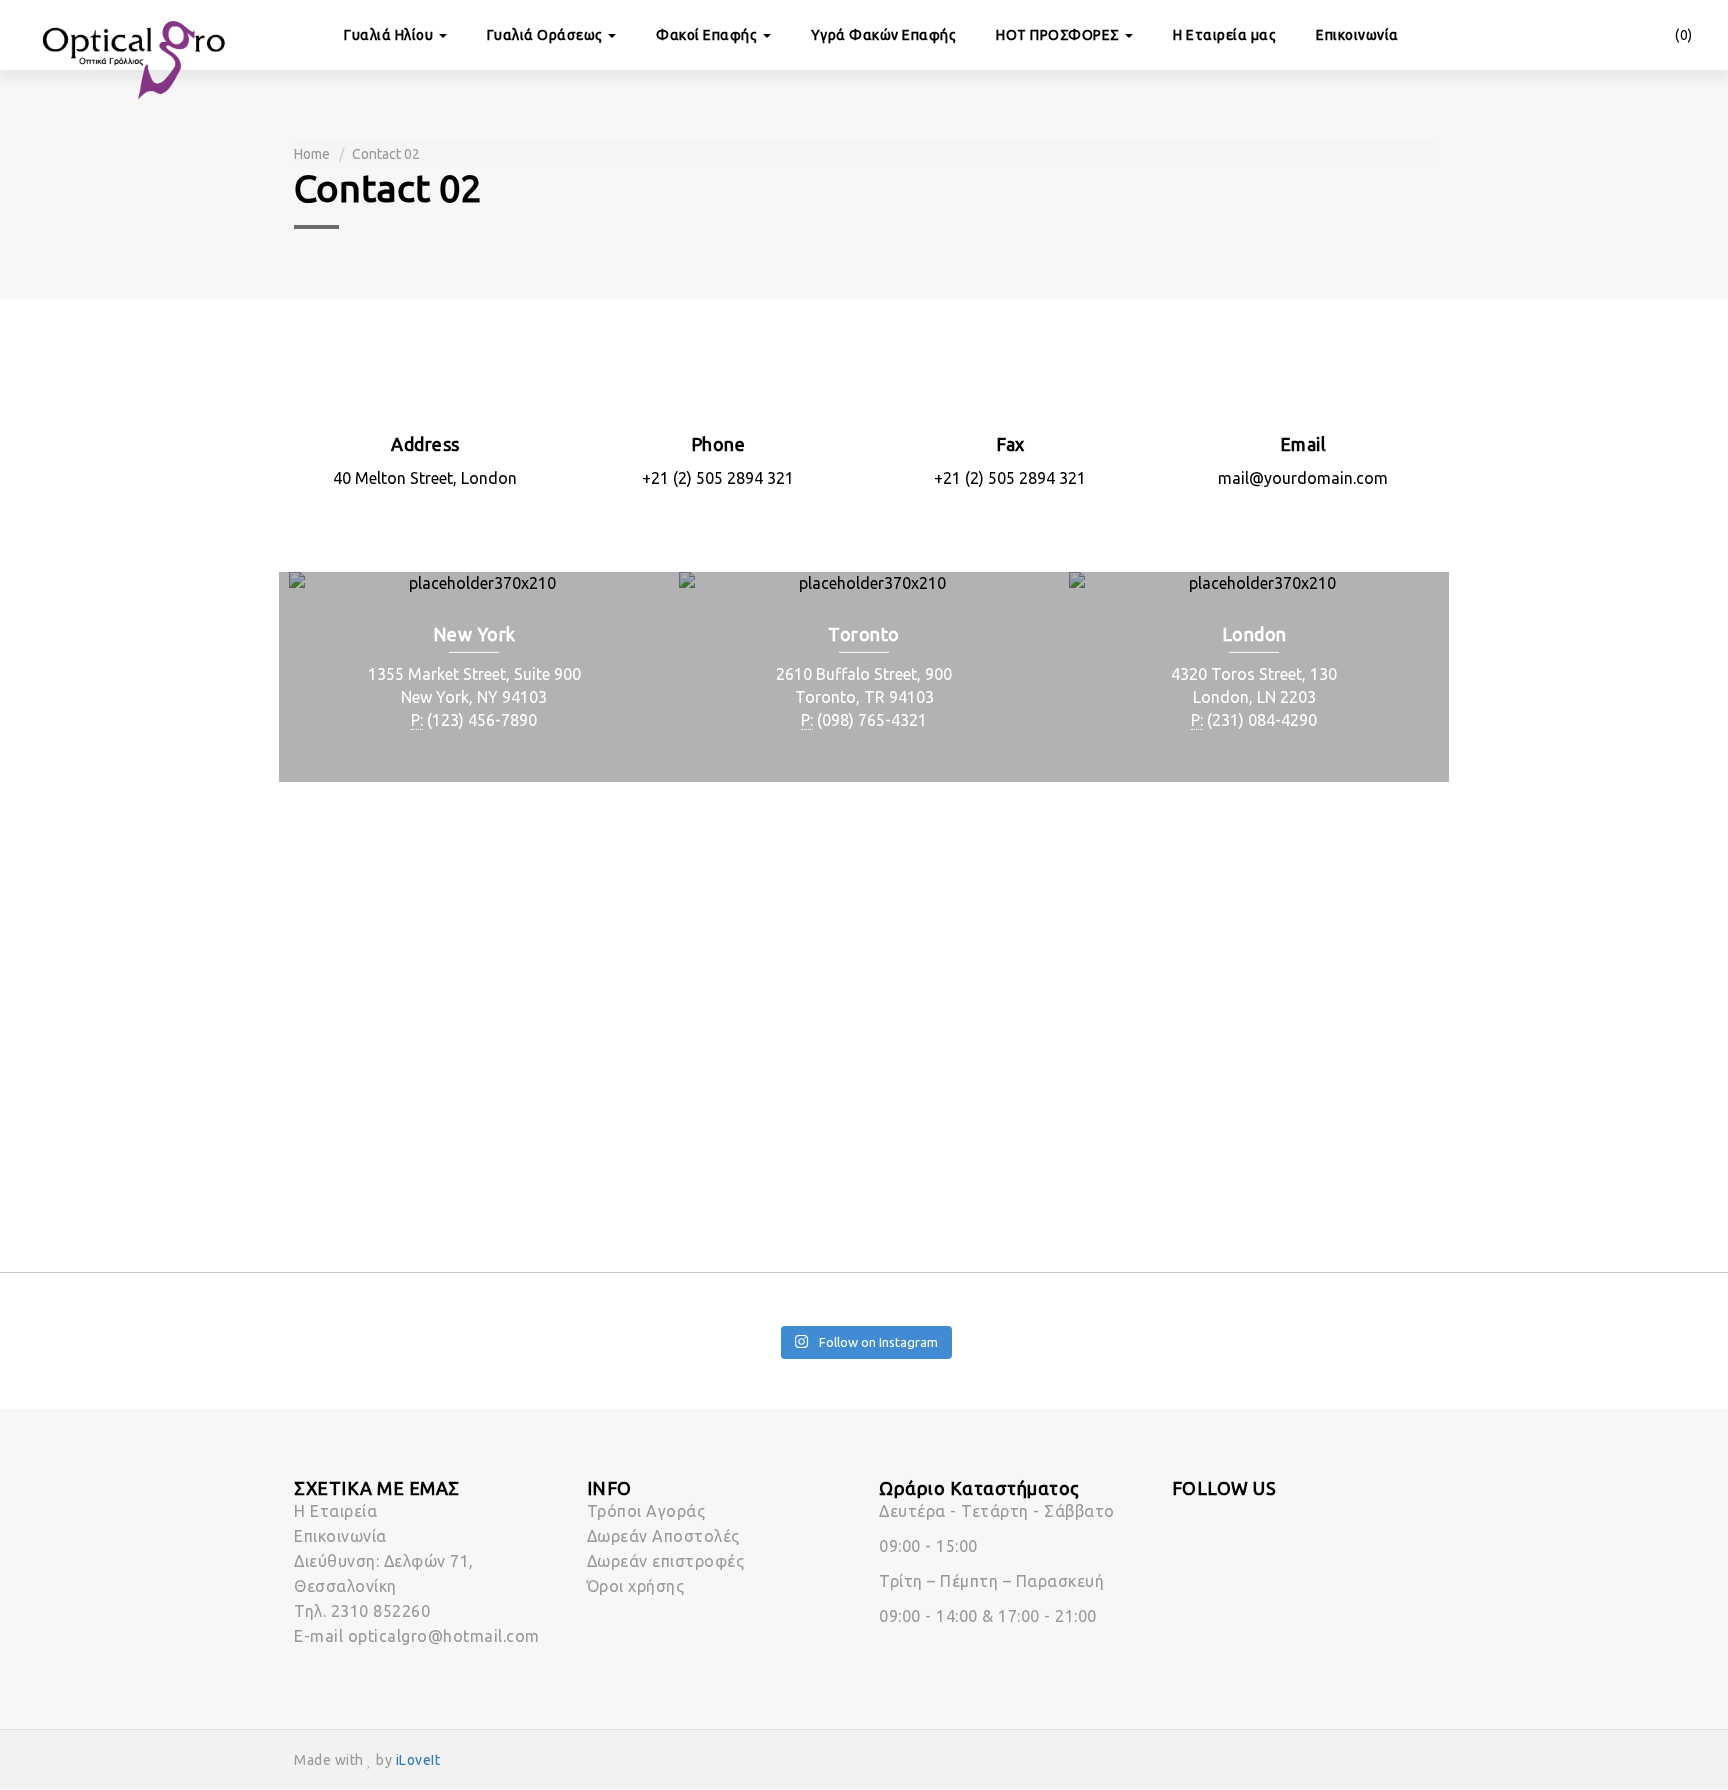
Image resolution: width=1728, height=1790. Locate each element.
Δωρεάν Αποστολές (663, 1536)
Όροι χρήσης (636, 1586)
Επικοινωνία (1357, 35)
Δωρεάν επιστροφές (666, 1561)
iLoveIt (418, 1760)
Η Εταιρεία (335, 1511)
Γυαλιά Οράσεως (547, 35)
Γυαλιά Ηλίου (390, 35)
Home (312, 154)
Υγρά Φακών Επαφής (884, 35)
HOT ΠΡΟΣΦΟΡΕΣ (1059, 35)
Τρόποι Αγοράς (646, 1511)
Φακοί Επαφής (708, 35)
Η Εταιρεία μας (1224, 35)
